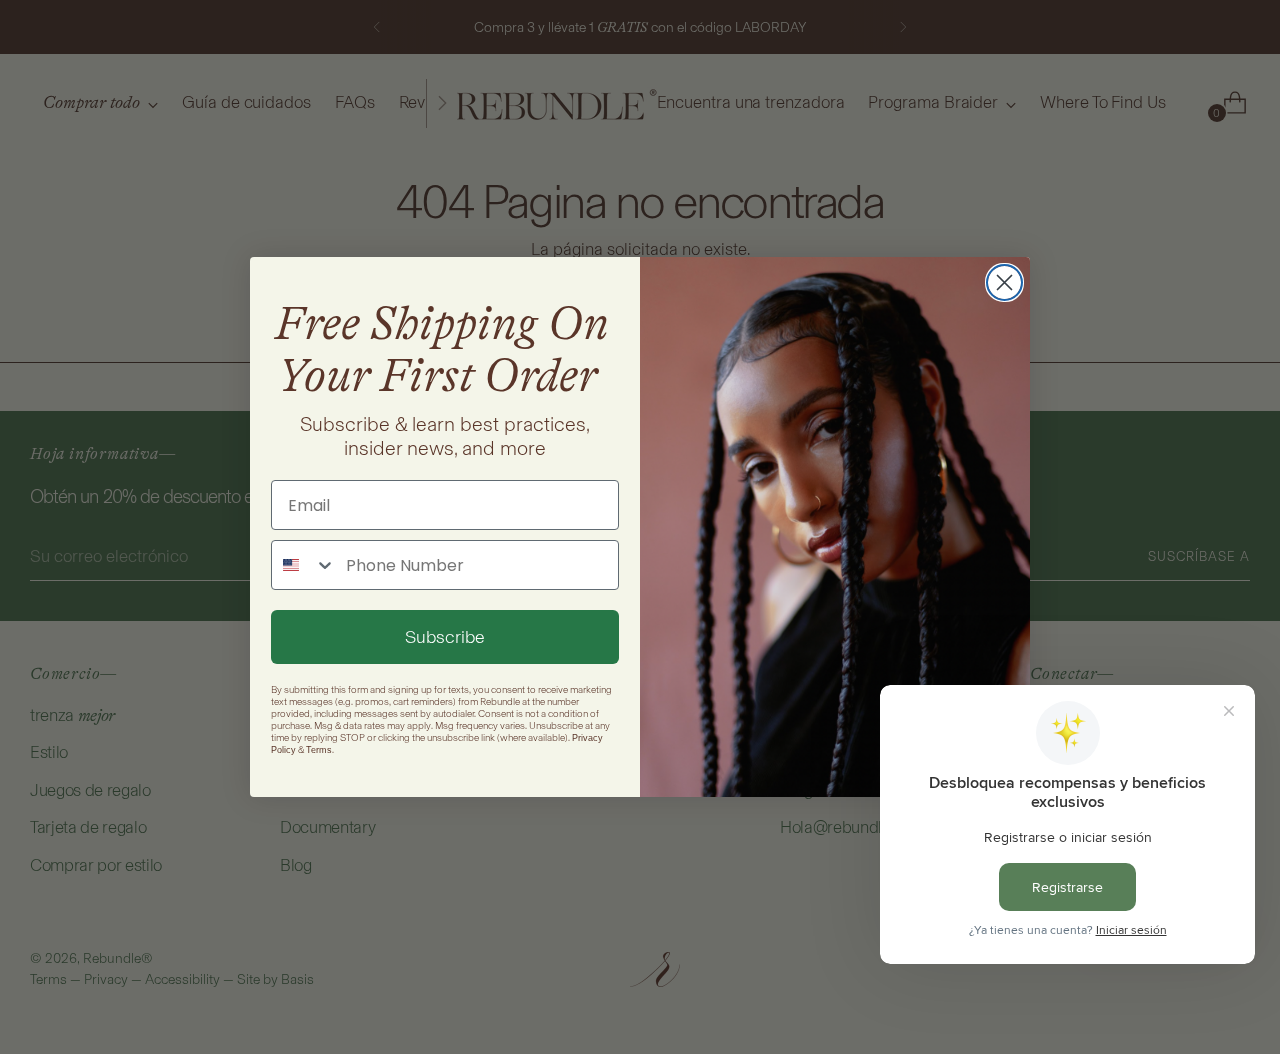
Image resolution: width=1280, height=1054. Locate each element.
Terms (319, 750)
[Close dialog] (1004, 282)
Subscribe (445, 637)
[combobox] (304, 565)
